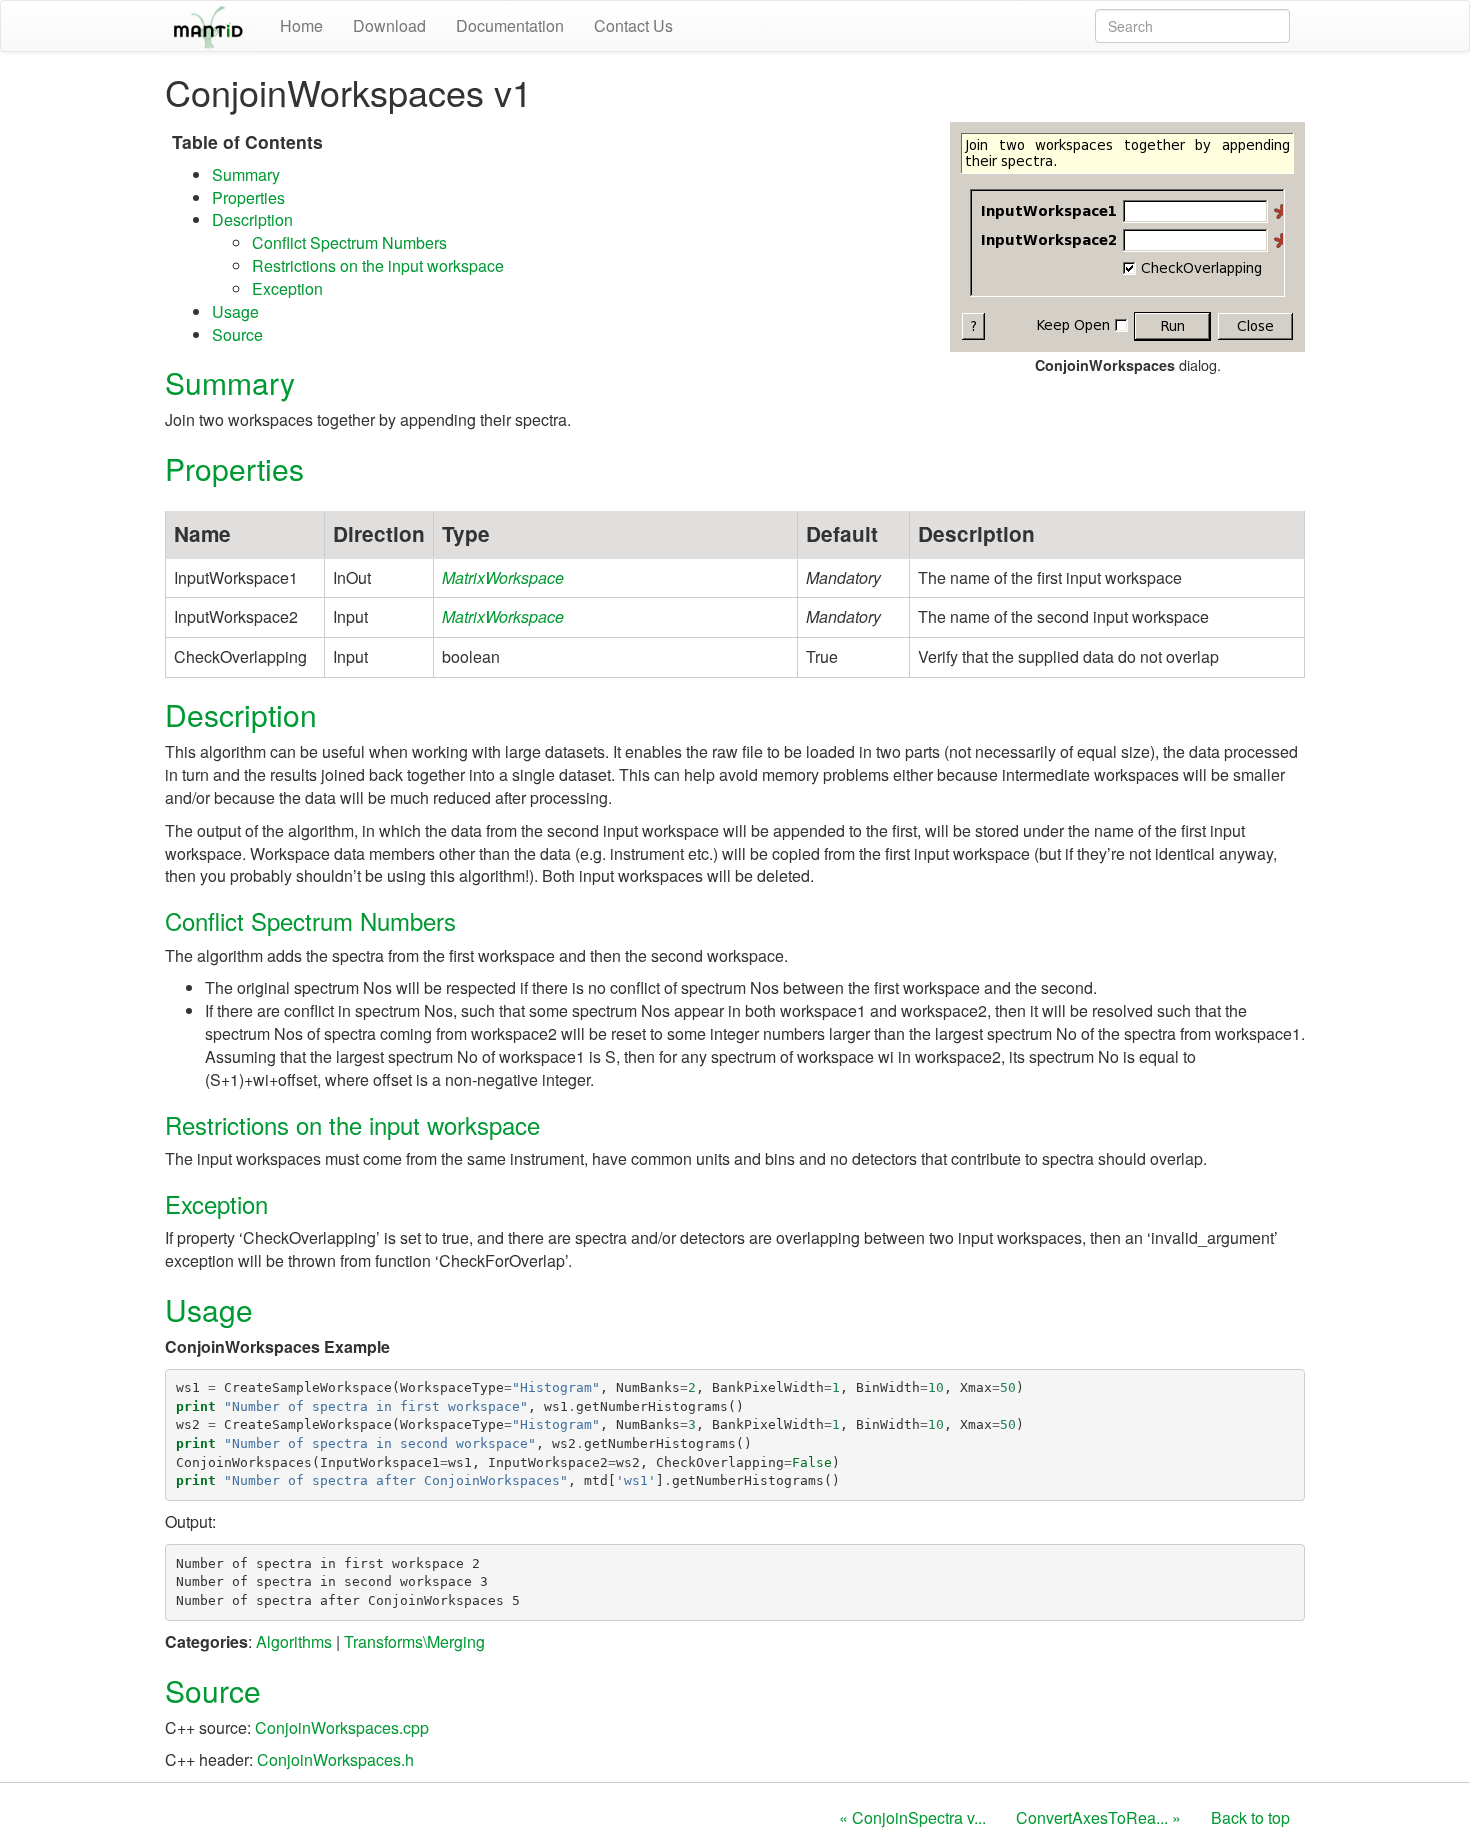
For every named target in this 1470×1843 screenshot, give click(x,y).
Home (301, 25)
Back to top (1250, 1817)
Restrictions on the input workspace (378, 265)
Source (237, 334)
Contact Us (633, 25)
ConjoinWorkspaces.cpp (342, 1727)
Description (252, 219)
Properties (248, 197)
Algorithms (294, 1641)
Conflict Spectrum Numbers (349, 242)
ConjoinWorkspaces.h (335, 1759)
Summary (246, 174)
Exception (287, 288)
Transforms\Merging (414, 1641)
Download (389, 25)
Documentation (510, 25)
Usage (235, 311)
